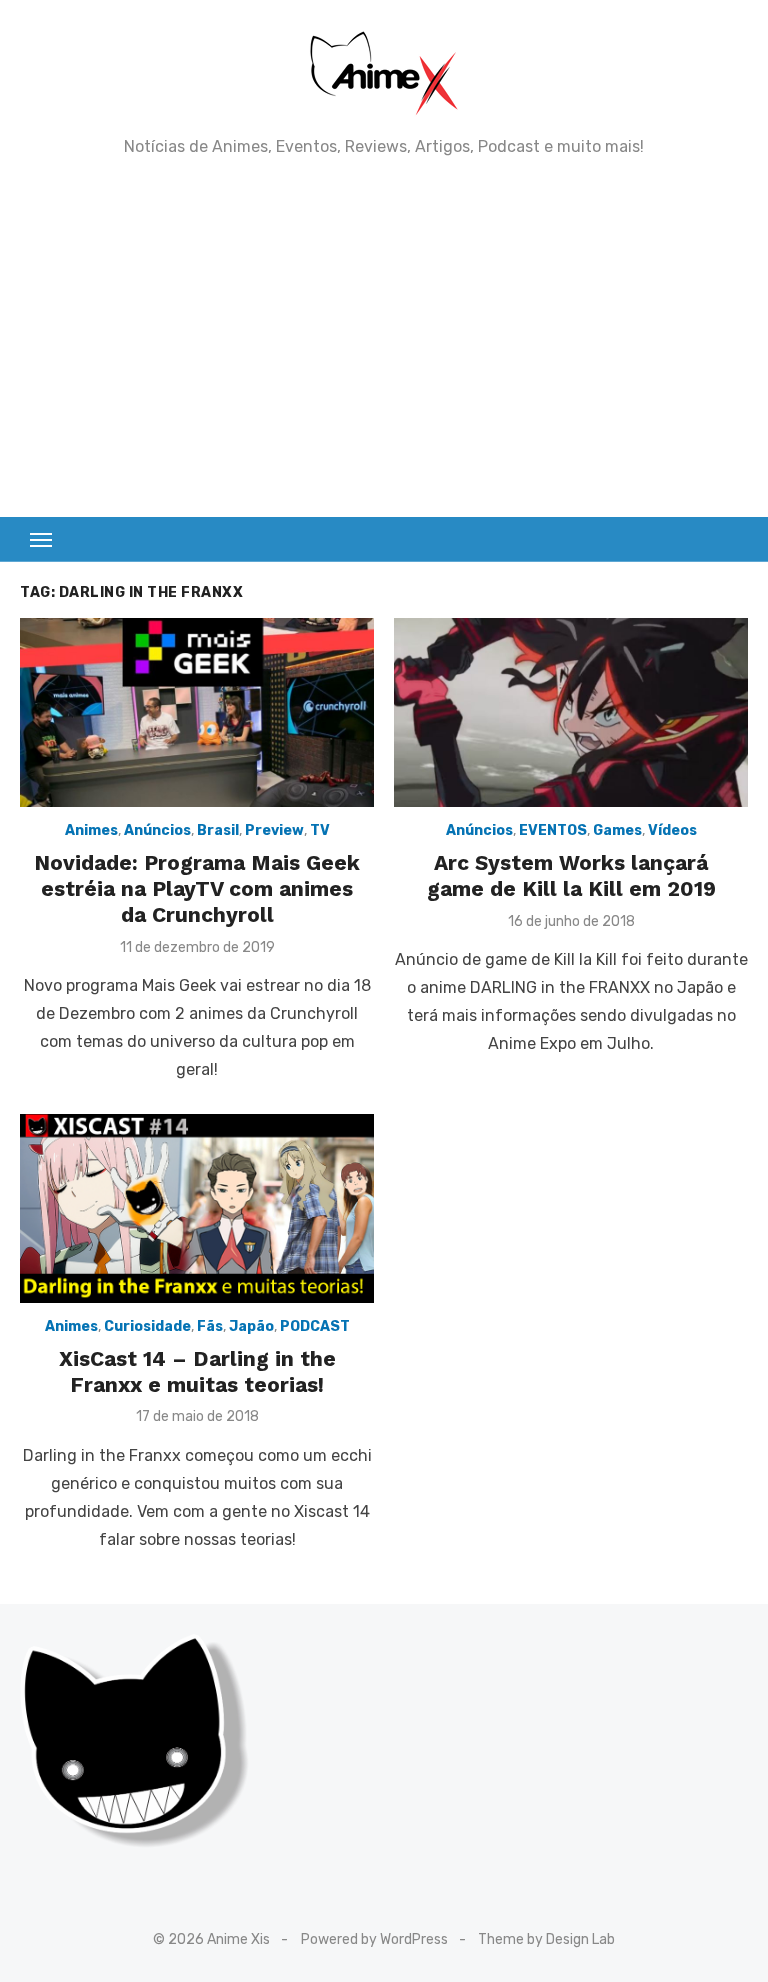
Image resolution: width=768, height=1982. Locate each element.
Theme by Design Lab (546, 1939)
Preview (274, 830)
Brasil (218, 830)
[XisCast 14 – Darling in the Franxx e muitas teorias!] (197, 1208)
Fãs (210, 1326)
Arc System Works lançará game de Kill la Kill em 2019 (571, 875)
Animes (91, 830)
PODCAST (315, 1326)
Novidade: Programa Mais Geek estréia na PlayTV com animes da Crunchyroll (197, 889)
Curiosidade (147, 1326)
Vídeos (672, 830)
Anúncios (157, 830)
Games (617, 830)
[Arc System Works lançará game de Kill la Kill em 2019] (571, 712)
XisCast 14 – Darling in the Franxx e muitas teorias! (197, 1371)
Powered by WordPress (374, 1939)
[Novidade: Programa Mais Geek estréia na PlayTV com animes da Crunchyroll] (197, 712)
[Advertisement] (384, 337)
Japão (251, 1326)
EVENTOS (553, 830)
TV (320, 830)
